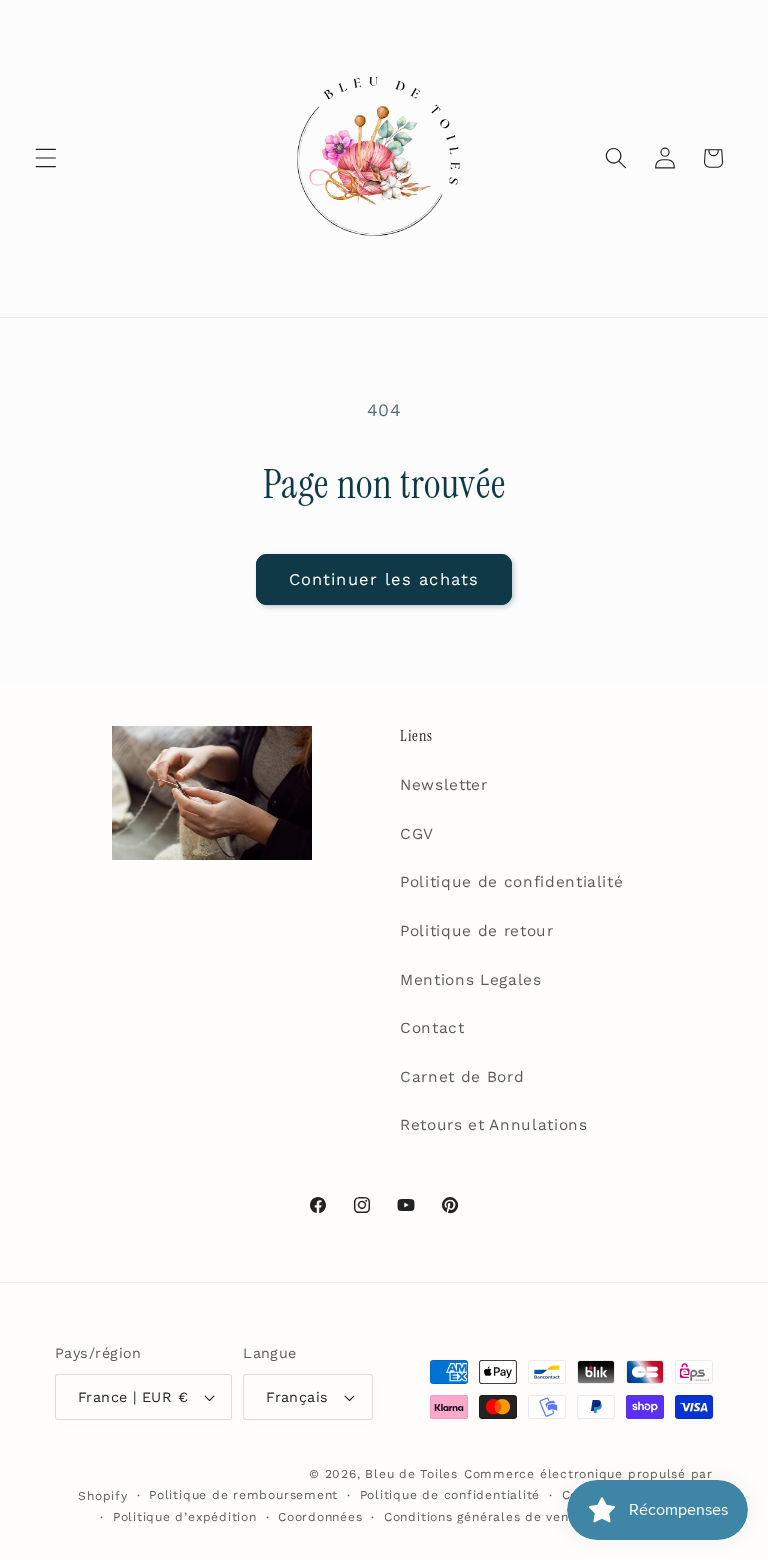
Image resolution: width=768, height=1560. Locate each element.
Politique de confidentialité (511, 882)
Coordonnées (320, 1517)
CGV (417, 834)
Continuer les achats (384, 579)
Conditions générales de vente (483, 1517)
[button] (46, 158)
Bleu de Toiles (411, 1474)
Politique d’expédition (185, 1517)
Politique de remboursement (243, 1495)
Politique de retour (477, 931)
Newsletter (444, 785)
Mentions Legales (471, 980)
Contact (432, 1028)
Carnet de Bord (462, 1077)
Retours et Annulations (494, 1125)
